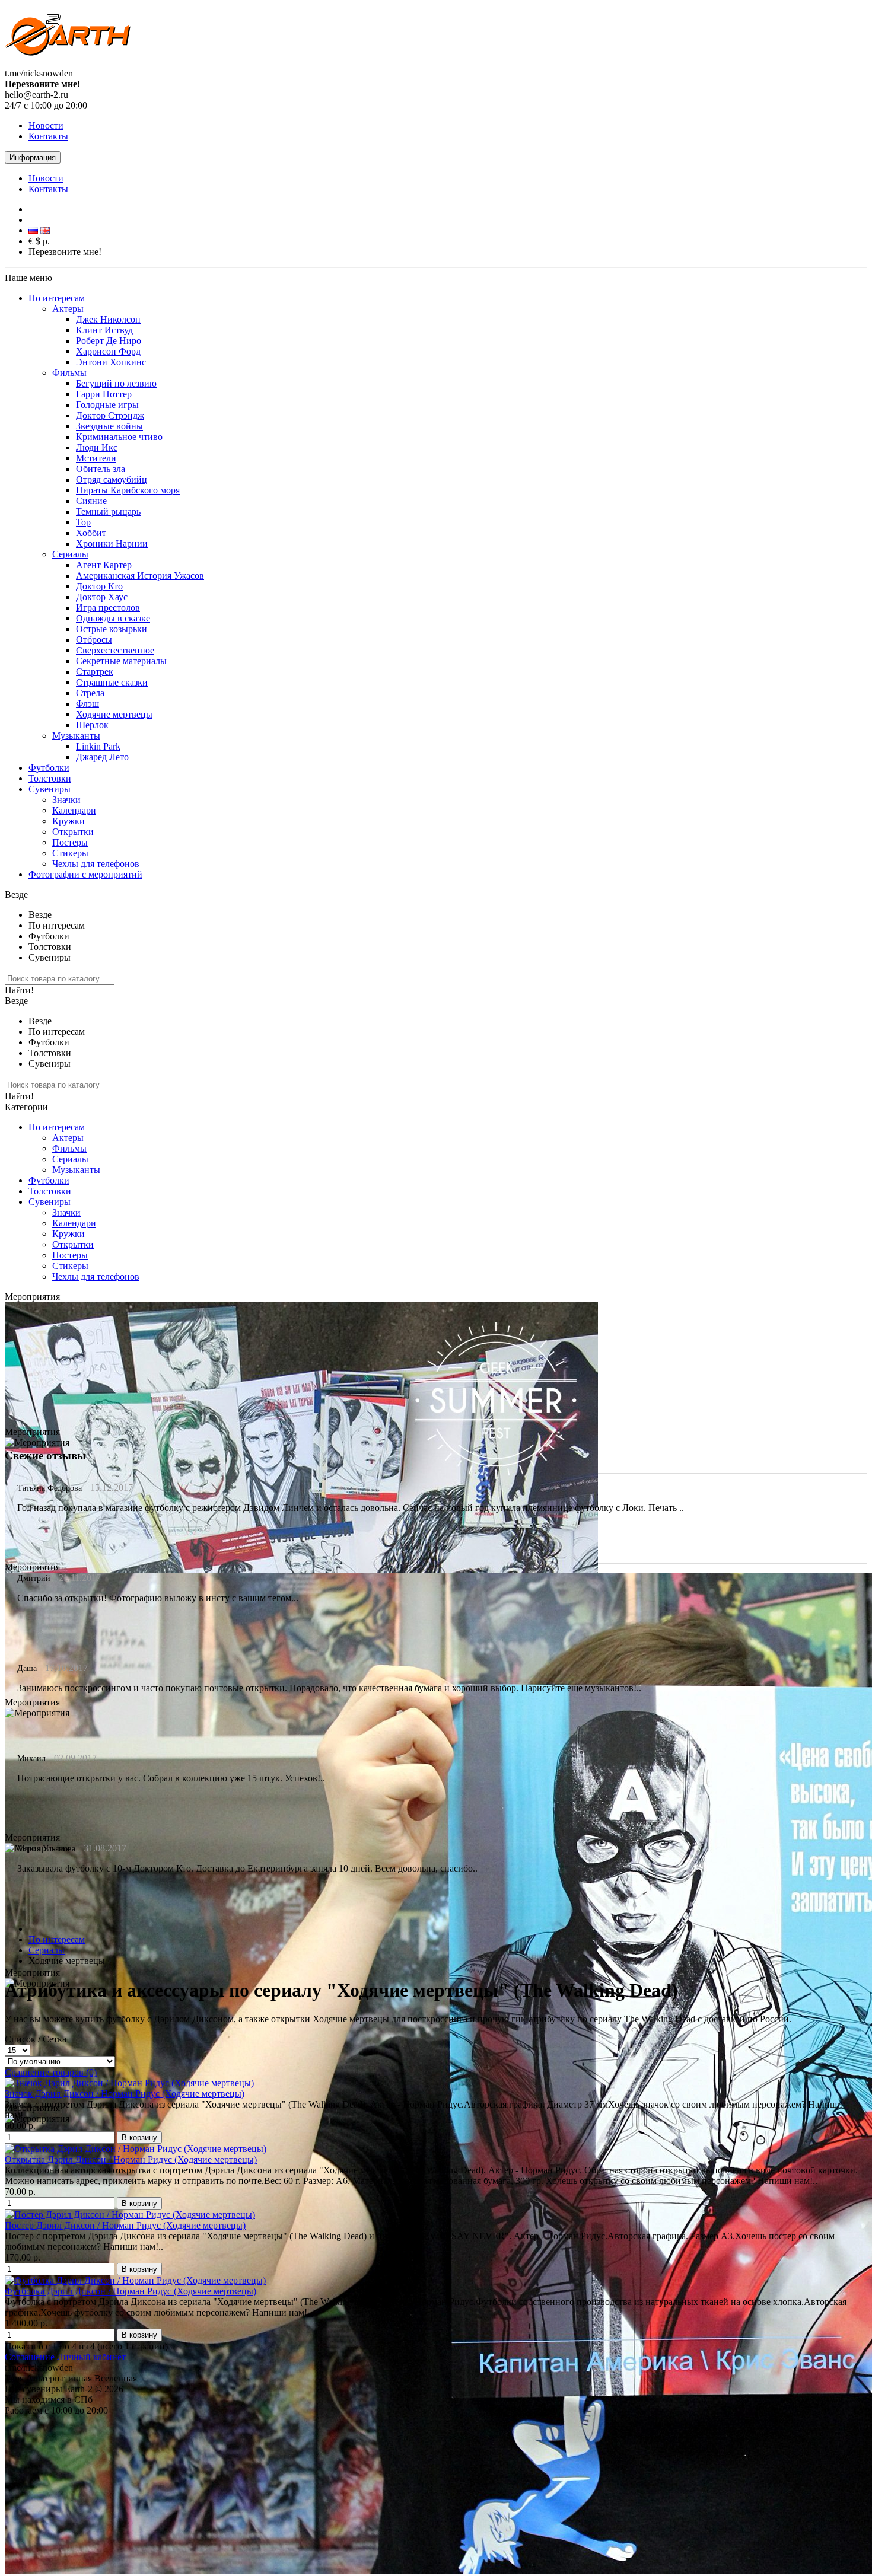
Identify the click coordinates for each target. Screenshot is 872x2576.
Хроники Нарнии (112, 543)
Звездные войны (109, 426)
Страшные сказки (112, 682)
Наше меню (28, 278)
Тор (83, 522)
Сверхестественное (115, 650)
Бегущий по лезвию (116, 383)
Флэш (87, 704)
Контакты (48, 136)
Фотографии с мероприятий (85, 874)
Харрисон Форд (108, 351)
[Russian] (33, 230)
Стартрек (95, 672)
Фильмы (69, 373)
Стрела (90, 693)
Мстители (96, 458)
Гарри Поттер (104, 394)
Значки (66, 800)
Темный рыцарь (108, 511)
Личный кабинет (91, 2357)
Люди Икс (97, 447)
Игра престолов (108, 608)
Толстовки (50, 778)
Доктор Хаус (102, 597)
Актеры (68, 309)
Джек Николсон (108, 319)
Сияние (91, 501)
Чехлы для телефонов (96, 864)
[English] (45, 230)
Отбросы (94, 640)
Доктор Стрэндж (110, 415)
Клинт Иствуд (104, 330)
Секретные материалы (121, 661)
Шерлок (92, 725)
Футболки (49, 768)
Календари (74, 810)
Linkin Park (98, 746)
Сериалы (70, 554)
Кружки (69, 821)
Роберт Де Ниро (109, 341)
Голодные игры (107, 405)
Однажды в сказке (113, 618)
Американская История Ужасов (140, 576)
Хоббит (91, 533)
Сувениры (50, 789)
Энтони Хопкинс (111, 362)
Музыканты (76, 736)
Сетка (55, 2039)
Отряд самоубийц (112, 479)
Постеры (70, 842)
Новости (46, 125)
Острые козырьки (112, 629)
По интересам (57, 298)
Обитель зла (101, 469)
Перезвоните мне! (65, 252)
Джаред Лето (102, 757)
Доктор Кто (99, 586)
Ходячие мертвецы (114, 714)
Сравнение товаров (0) (51, 2072)
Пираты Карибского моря (128, 490)
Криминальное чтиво (119, 437)
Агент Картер (104, 565)
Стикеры (70, 853)
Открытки (73, 832)
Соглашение (30, 2357)
